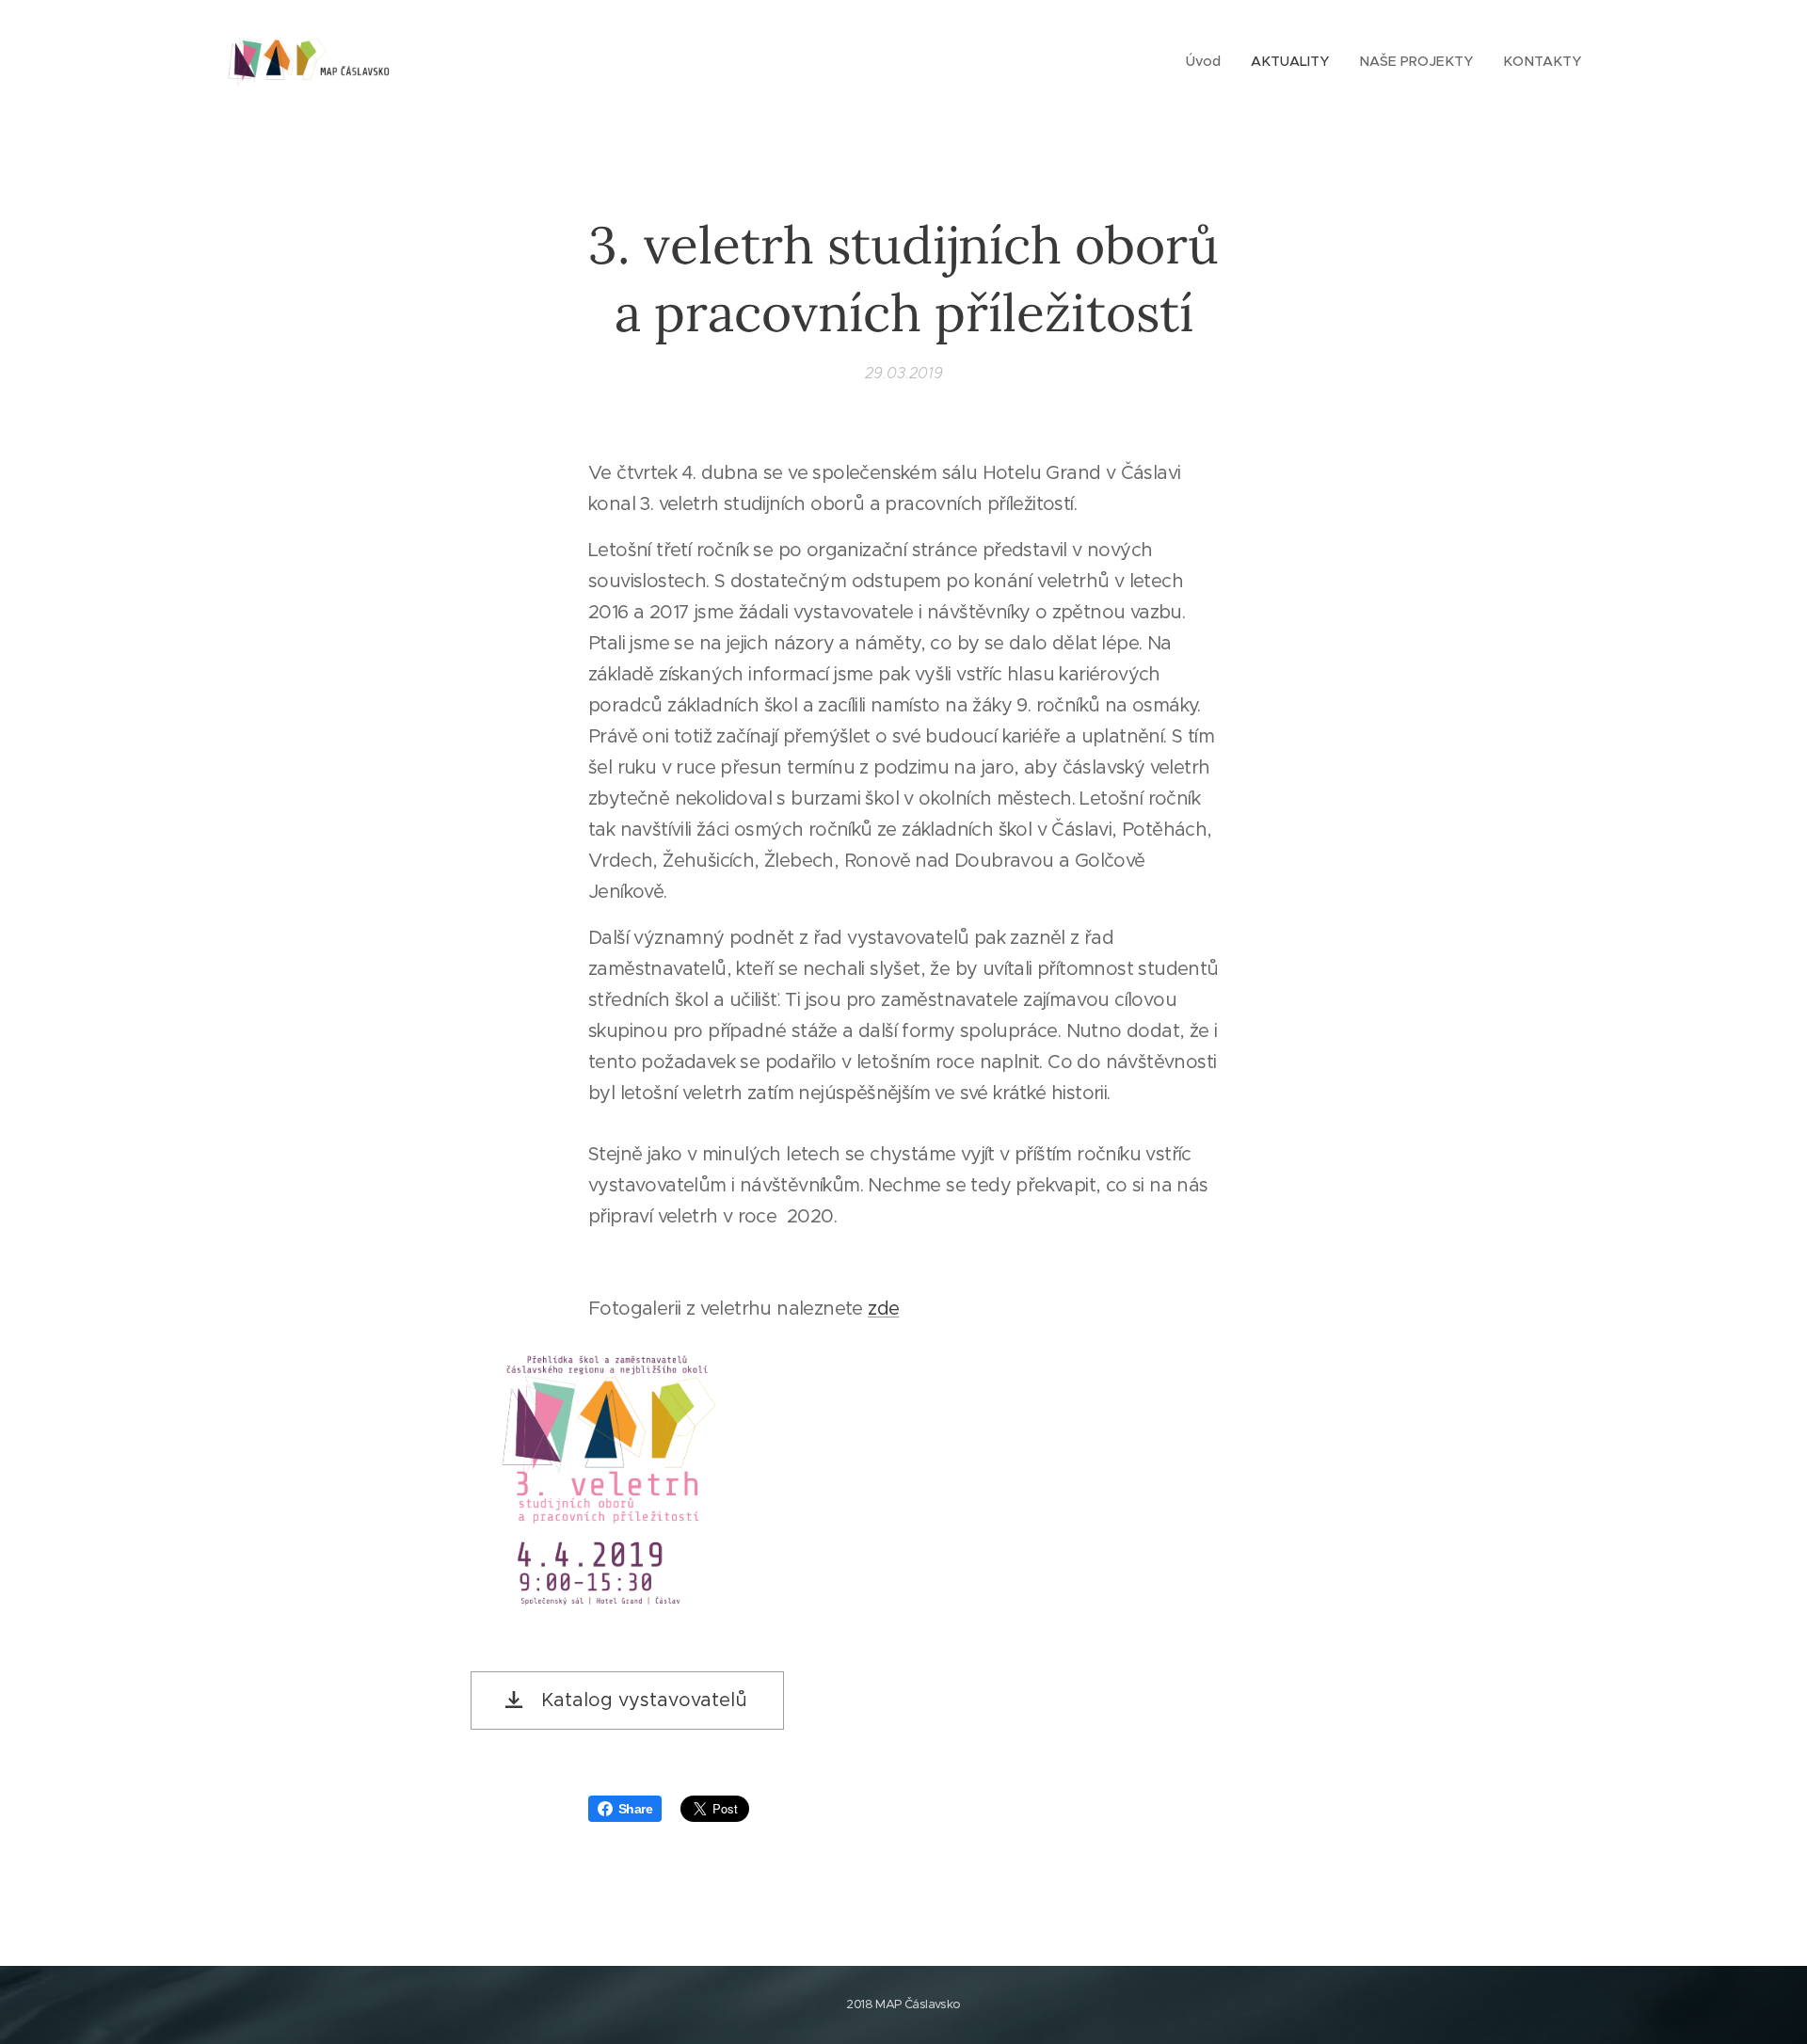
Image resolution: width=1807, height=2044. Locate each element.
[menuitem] (1208, 61)
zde (883, 1309)
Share (635, 1809)
